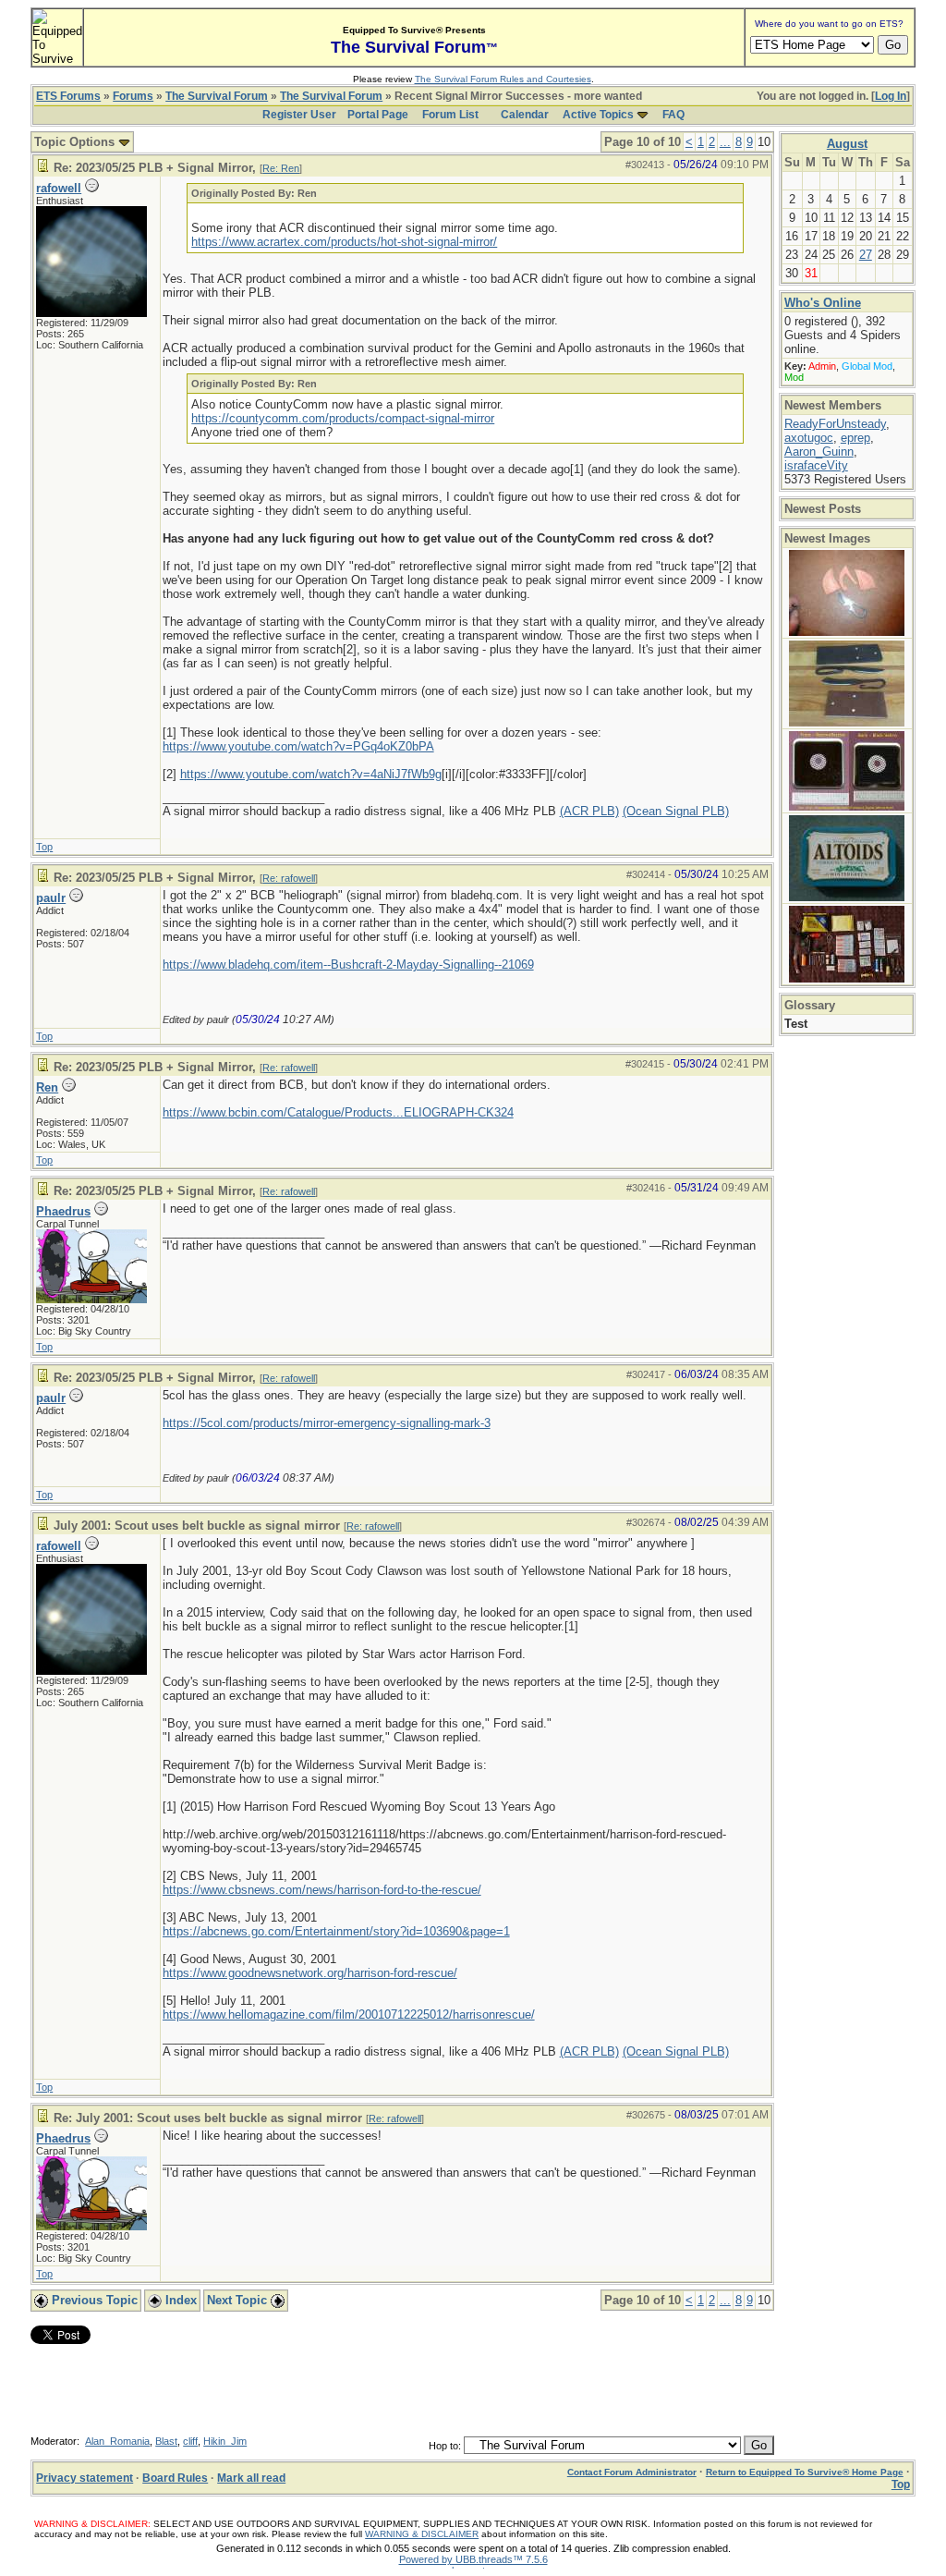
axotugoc (809, 438)
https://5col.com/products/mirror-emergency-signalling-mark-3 (327, 1423)
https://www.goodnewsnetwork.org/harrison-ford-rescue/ (310, 1973)
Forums (133, 96)
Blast (166, 2441)
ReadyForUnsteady (835, 424)
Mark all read (251, 2478)
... (725, 142)
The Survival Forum (217, 96)
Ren (47, 1087)
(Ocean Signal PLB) (676, 811)
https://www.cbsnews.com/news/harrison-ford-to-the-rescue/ (322, 1890)
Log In (891, 96)
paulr (51, 898)
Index (179, 2300)
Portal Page (378, 115)
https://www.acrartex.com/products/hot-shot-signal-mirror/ (344, 242)
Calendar (525, 115)
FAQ (673, 115)
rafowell (59, 188)
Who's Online (823, 303)
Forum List (450, 115)
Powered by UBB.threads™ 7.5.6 (473, 2559)
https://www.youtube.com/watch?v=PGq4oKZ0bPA (298, 746)
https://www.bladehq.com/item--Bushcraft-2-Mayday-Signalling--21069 (348, 964)
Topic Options (76, 142)
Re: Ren (281, 168)
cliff (190, 2441)
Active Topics (598, 115)
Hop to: (445, 2446)
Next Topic (239, 2300)
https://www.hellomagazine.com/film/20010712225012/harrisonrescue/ (349, 2014)
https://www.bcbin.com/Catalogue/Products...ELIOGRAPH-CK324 (338, 1112)
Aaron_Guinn (819, 452)
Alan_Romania (117, 2441)
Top (44, 847)
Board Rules (175, 2478)
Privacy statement (85, 2478)
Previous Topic (93, 2300)
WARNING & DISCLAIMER (422, 2534)
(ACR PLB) (589, 811)
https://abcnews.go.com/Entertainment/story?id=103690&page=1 (336, 1931)
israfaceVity (816, 465)
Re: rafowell (289, 878)
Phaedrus (63, 1211)
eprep (855, 438)
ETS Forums (68, 96)
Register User (299, 115)
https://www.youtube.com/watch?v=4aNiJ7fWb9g (311, 774)
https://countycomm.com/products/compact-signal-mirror (343, 418)
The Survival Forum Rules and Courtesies (503, 79)
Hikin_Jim (225, 2441)
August (847, 144)
